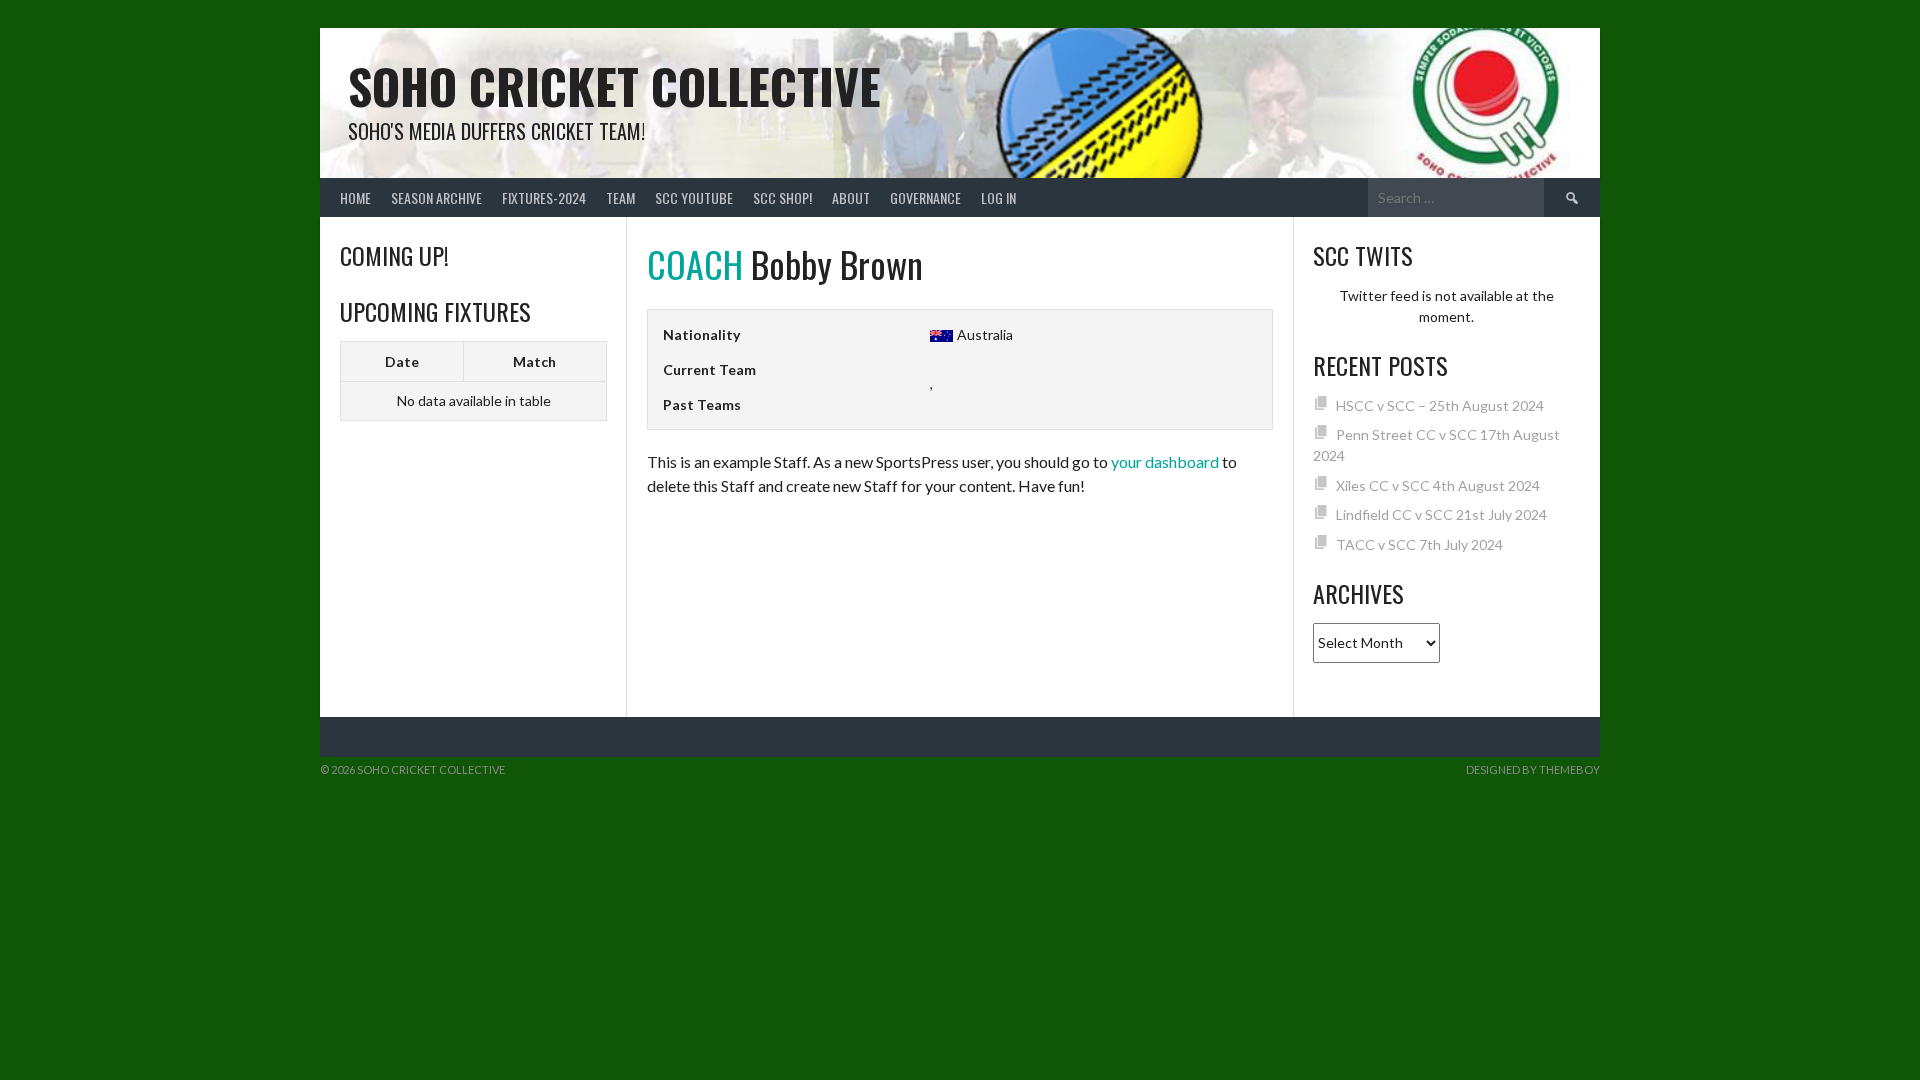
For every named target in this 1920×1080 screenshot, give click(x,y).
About (851, 197)
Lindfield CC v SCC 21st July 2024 (1441, 514)
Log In (998, 197)
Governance (925, 197)
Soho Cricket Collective (614, 85)
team (620, 197)
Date (402, 361)
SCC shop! (782, 197)
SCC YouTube (694, 197)
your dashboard (1165, 461)
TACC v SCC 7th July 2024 (1419, 544)
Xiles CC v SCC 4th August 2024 (1438, 485)
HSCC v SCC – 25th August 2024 (1440, 405)
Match (534, 361)
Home (355, 197)
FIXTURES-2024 (544, 197)
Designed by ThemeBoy (1533, 769)
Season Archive (436, 197)
